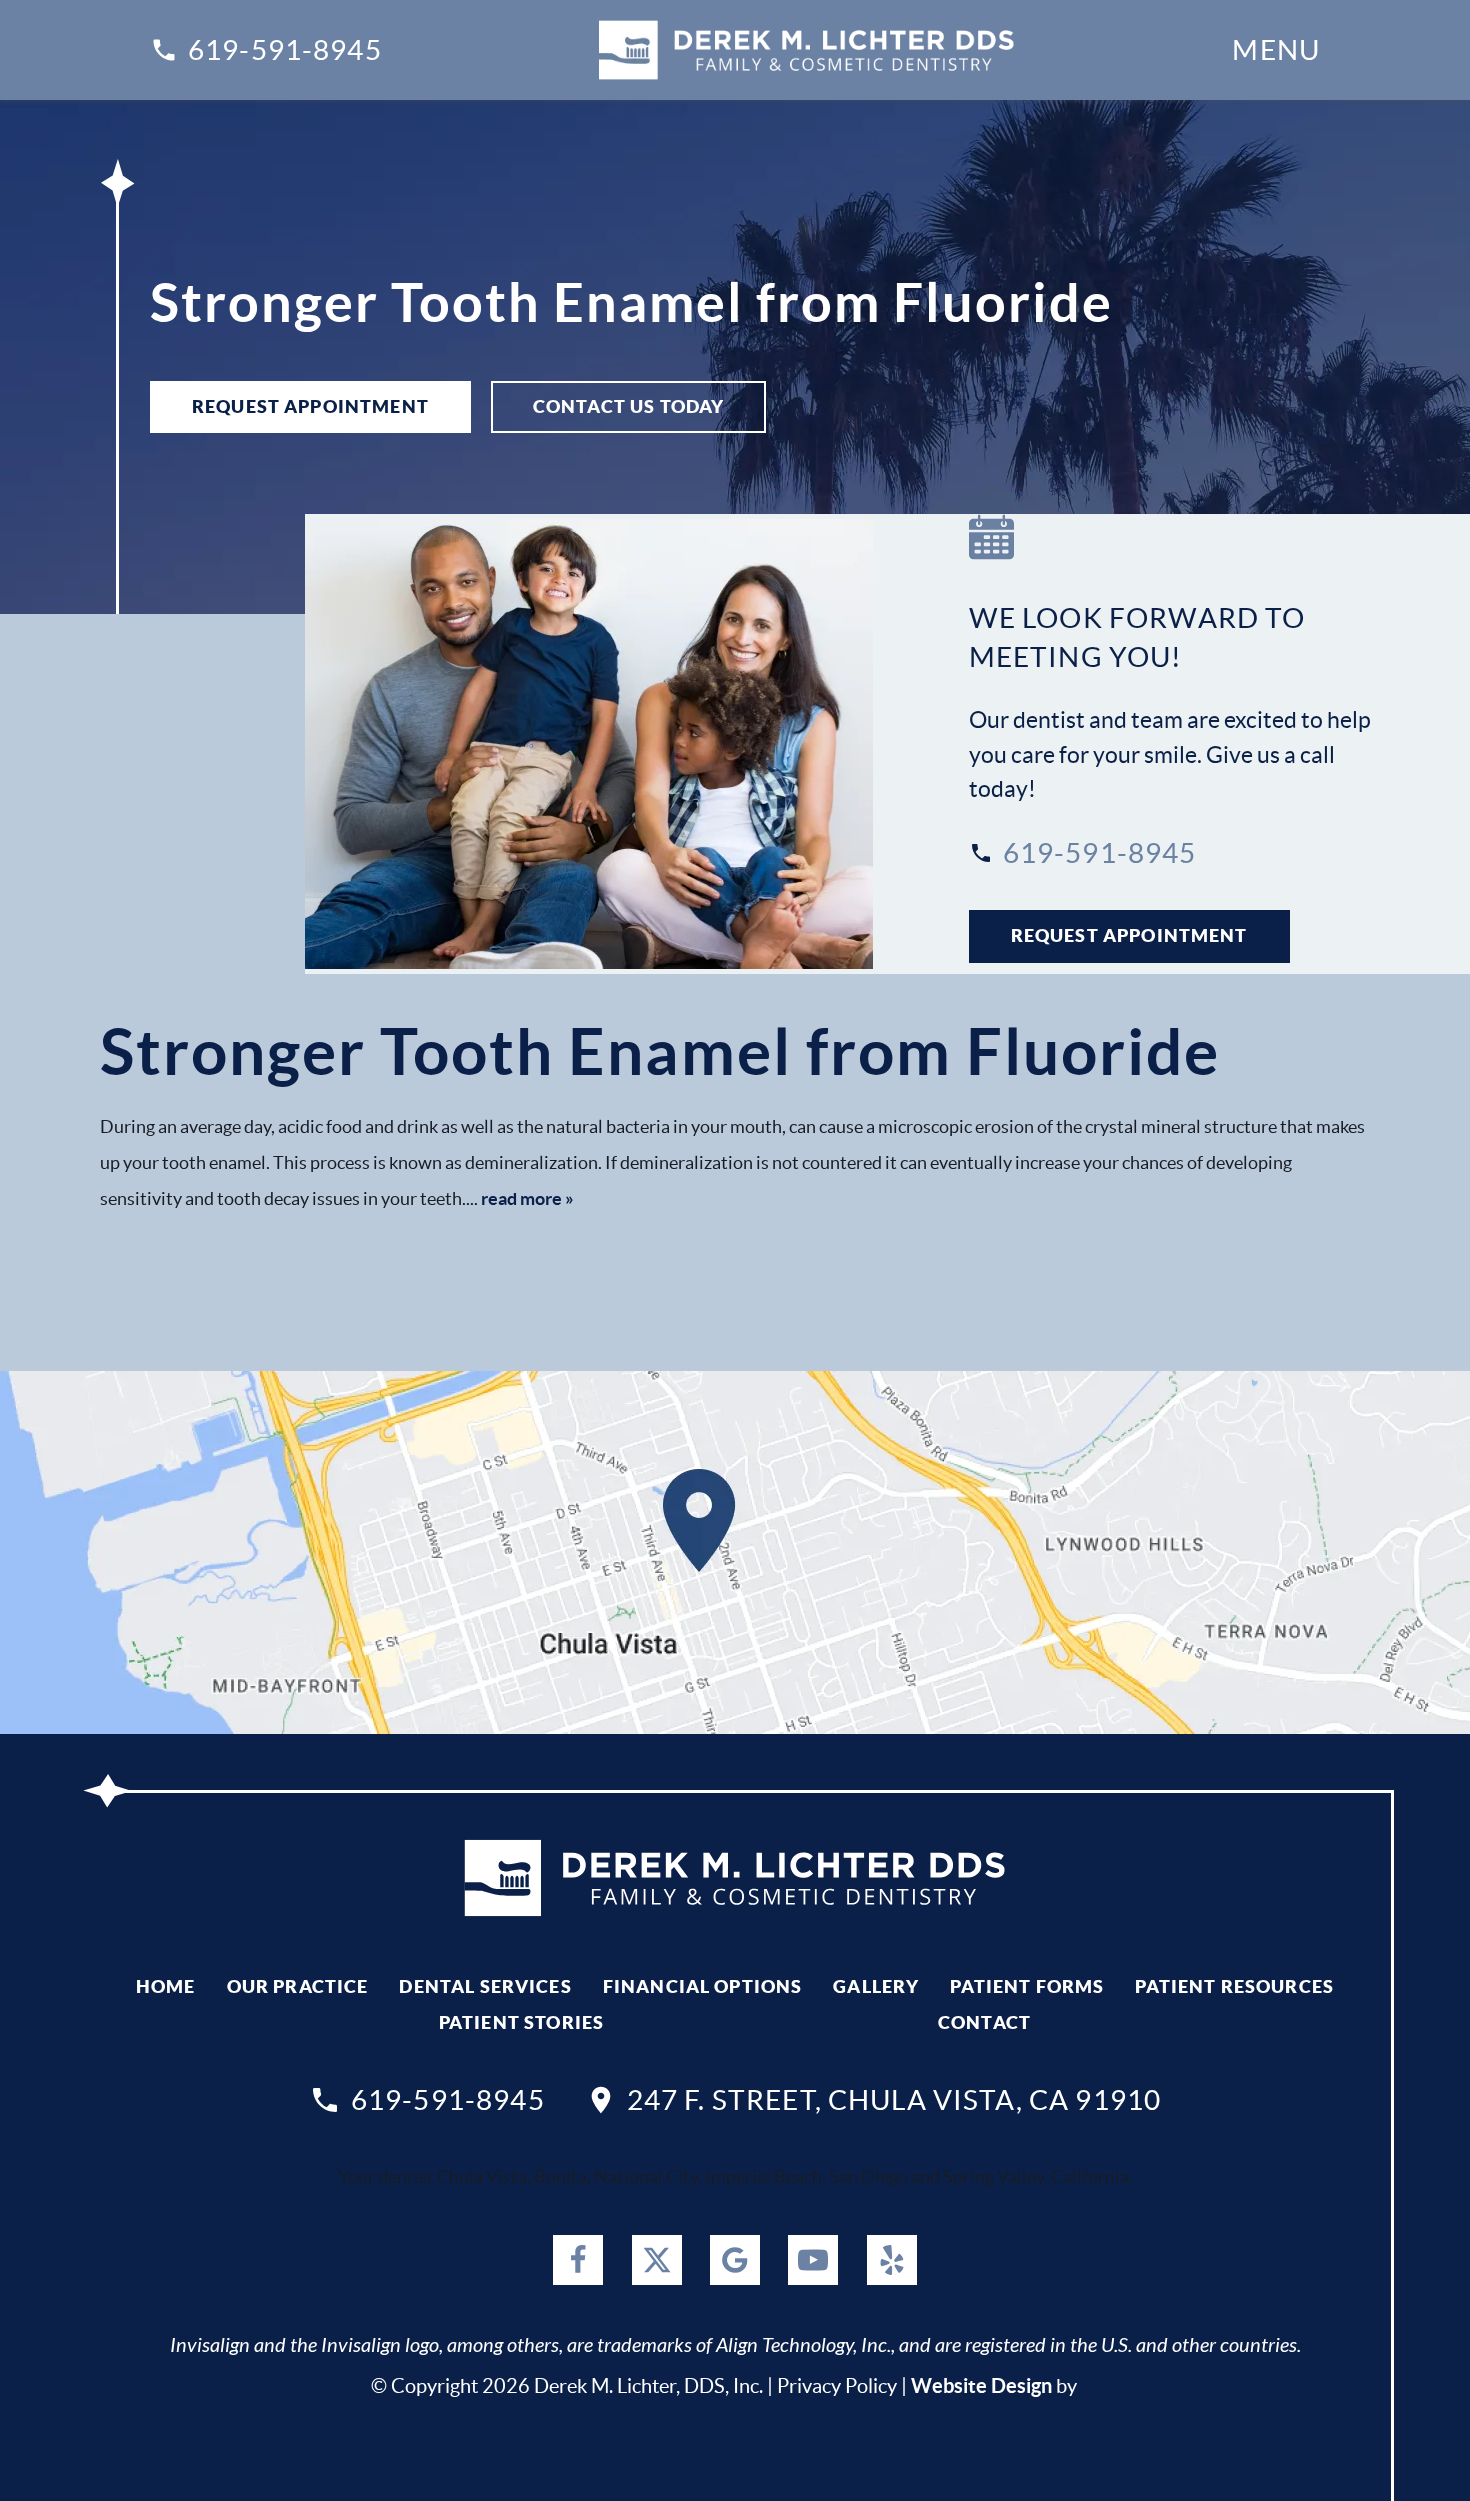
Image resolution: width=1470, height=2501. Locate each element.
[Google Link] (735, 2260)
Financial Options (703, 1986)
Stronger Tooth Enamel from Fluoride (660, 1051)
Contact (984, 2022)
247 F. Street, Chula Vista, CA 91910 (894, 2100)
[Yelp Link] (892, 2260)
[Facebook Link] (578, 2260)
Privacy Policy (837, 2386)
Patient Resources (1234, 1986)
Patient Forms (1027, 1986)
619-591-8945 (285, 50)
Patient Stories (521, 2022)
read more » (527, 1198)
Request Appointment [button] (310, 406)
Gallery (876, 1986)
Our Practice (298, 1986)
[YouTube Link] (813, 2260)
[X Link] (657, 2260)
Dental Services (485, 1986)
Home (166, 1986)
